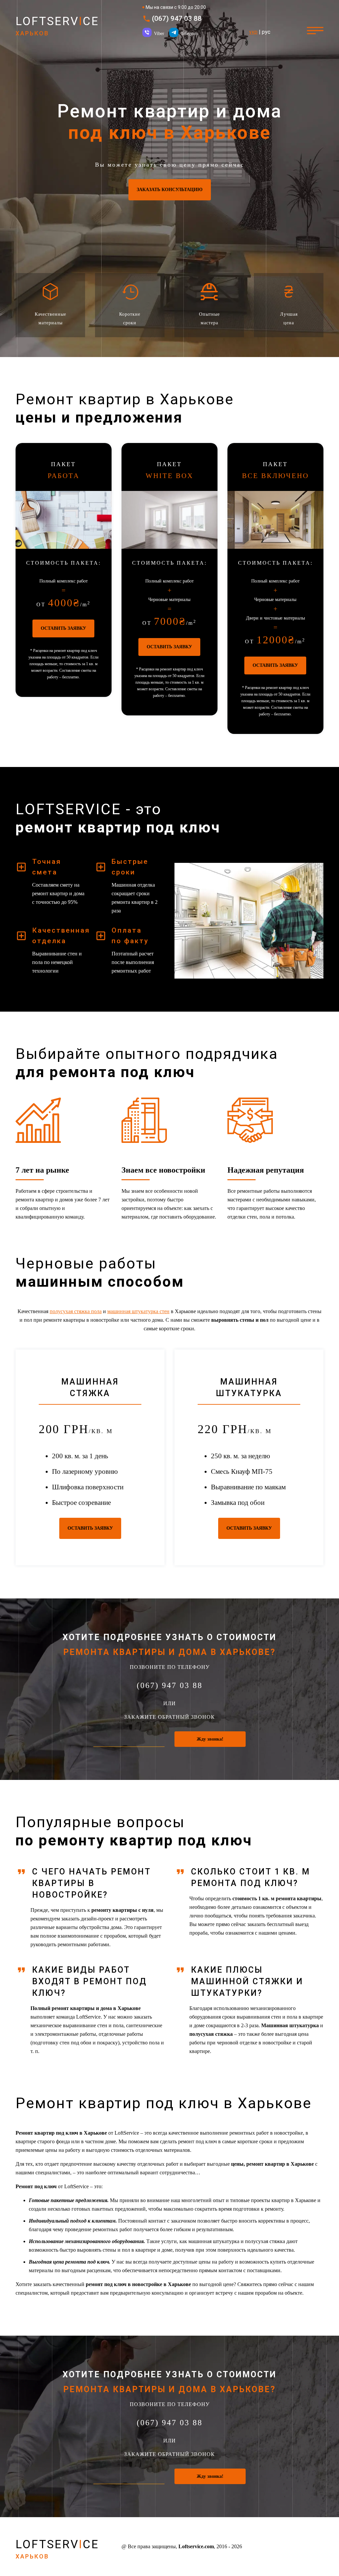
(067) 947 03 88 (177, 19)
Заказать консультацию (170, 190)
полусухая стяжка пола (76, 1311)
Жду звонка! (210, 1739)
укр (253, 32)
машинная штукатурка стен (138, 1311)
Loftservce (57, 26)
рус (266, 32)
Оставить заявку (63, 628)
